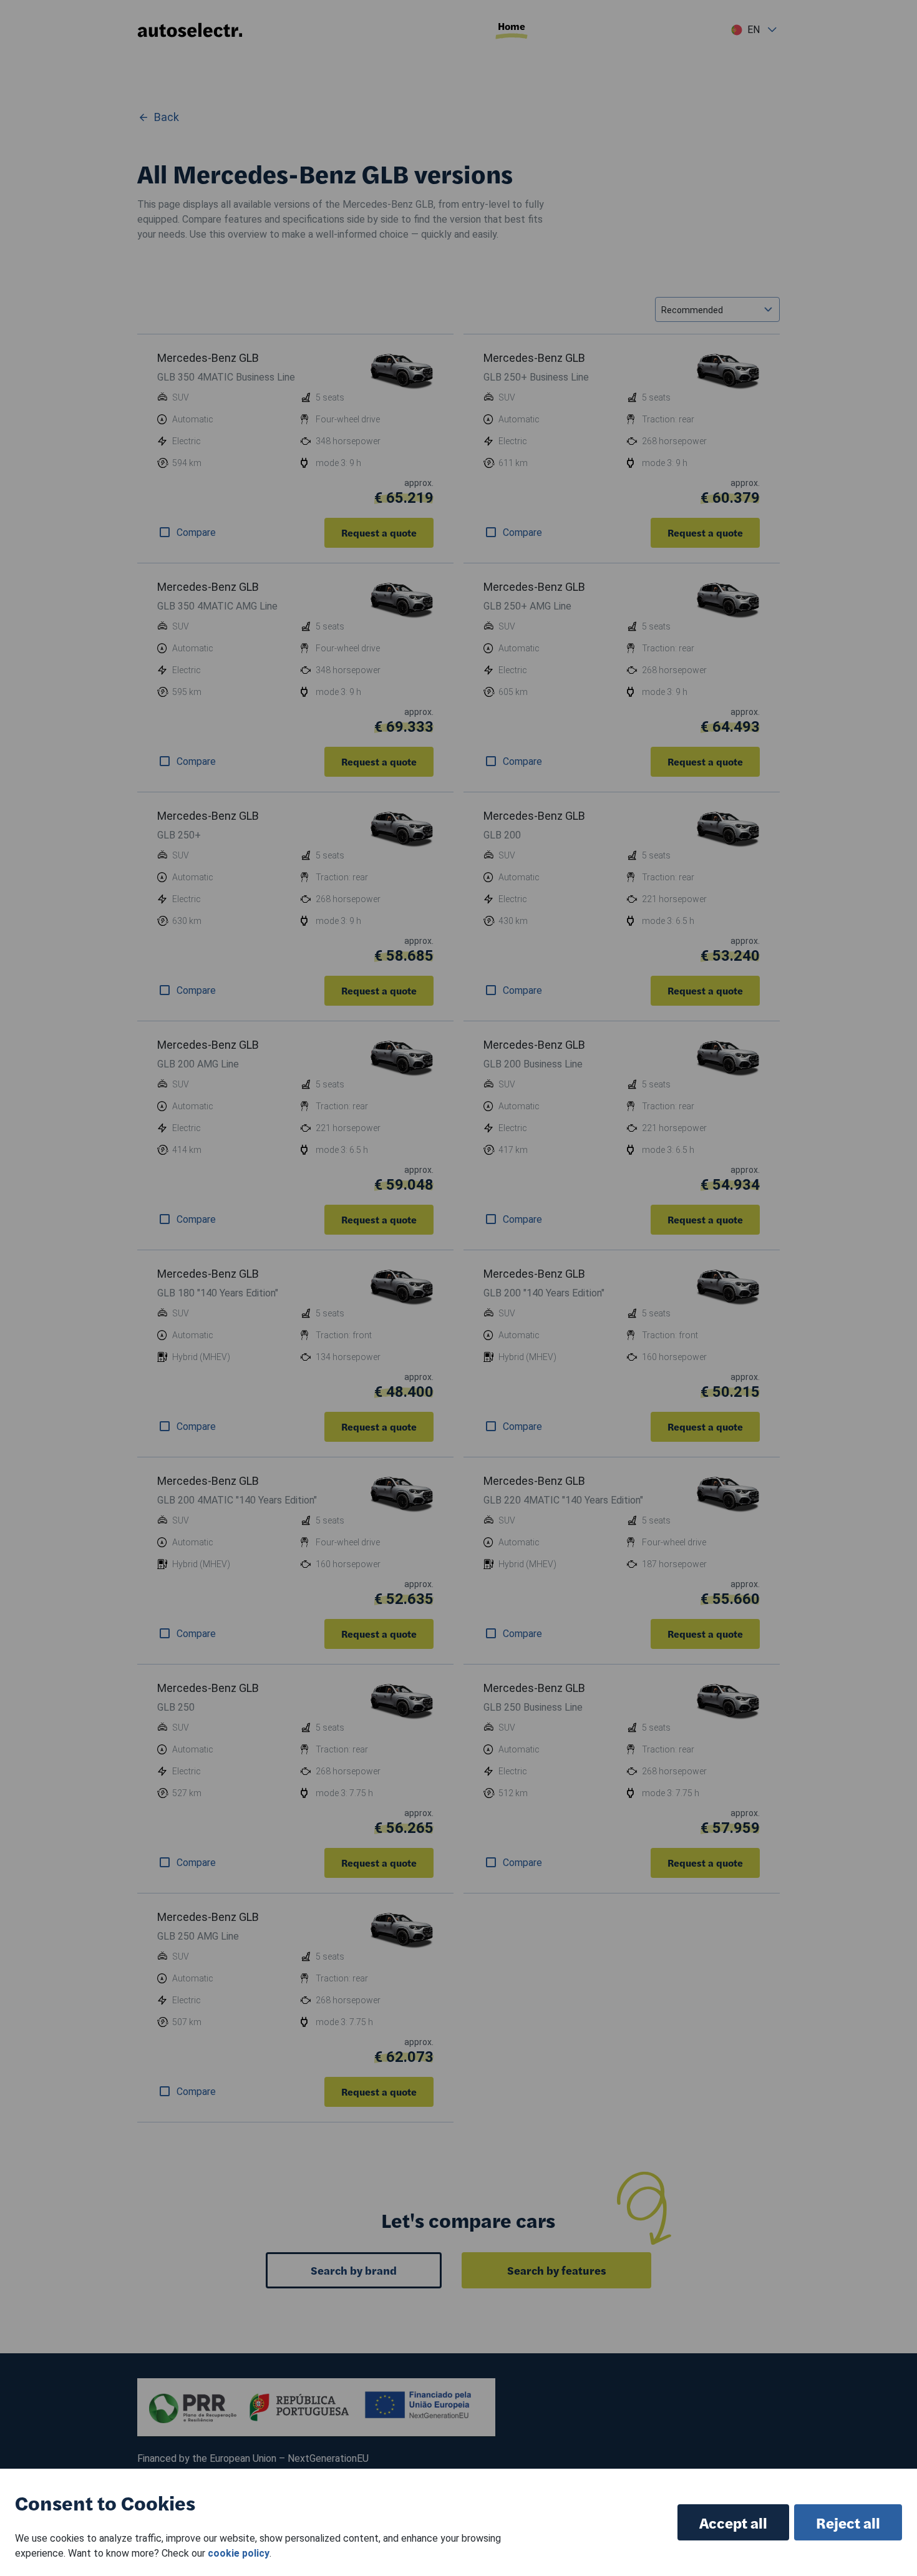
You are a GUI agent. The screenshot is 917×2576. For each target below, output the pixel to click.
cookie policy (239, 2553)
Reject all (848, 2522)
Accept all (733, 2522)
